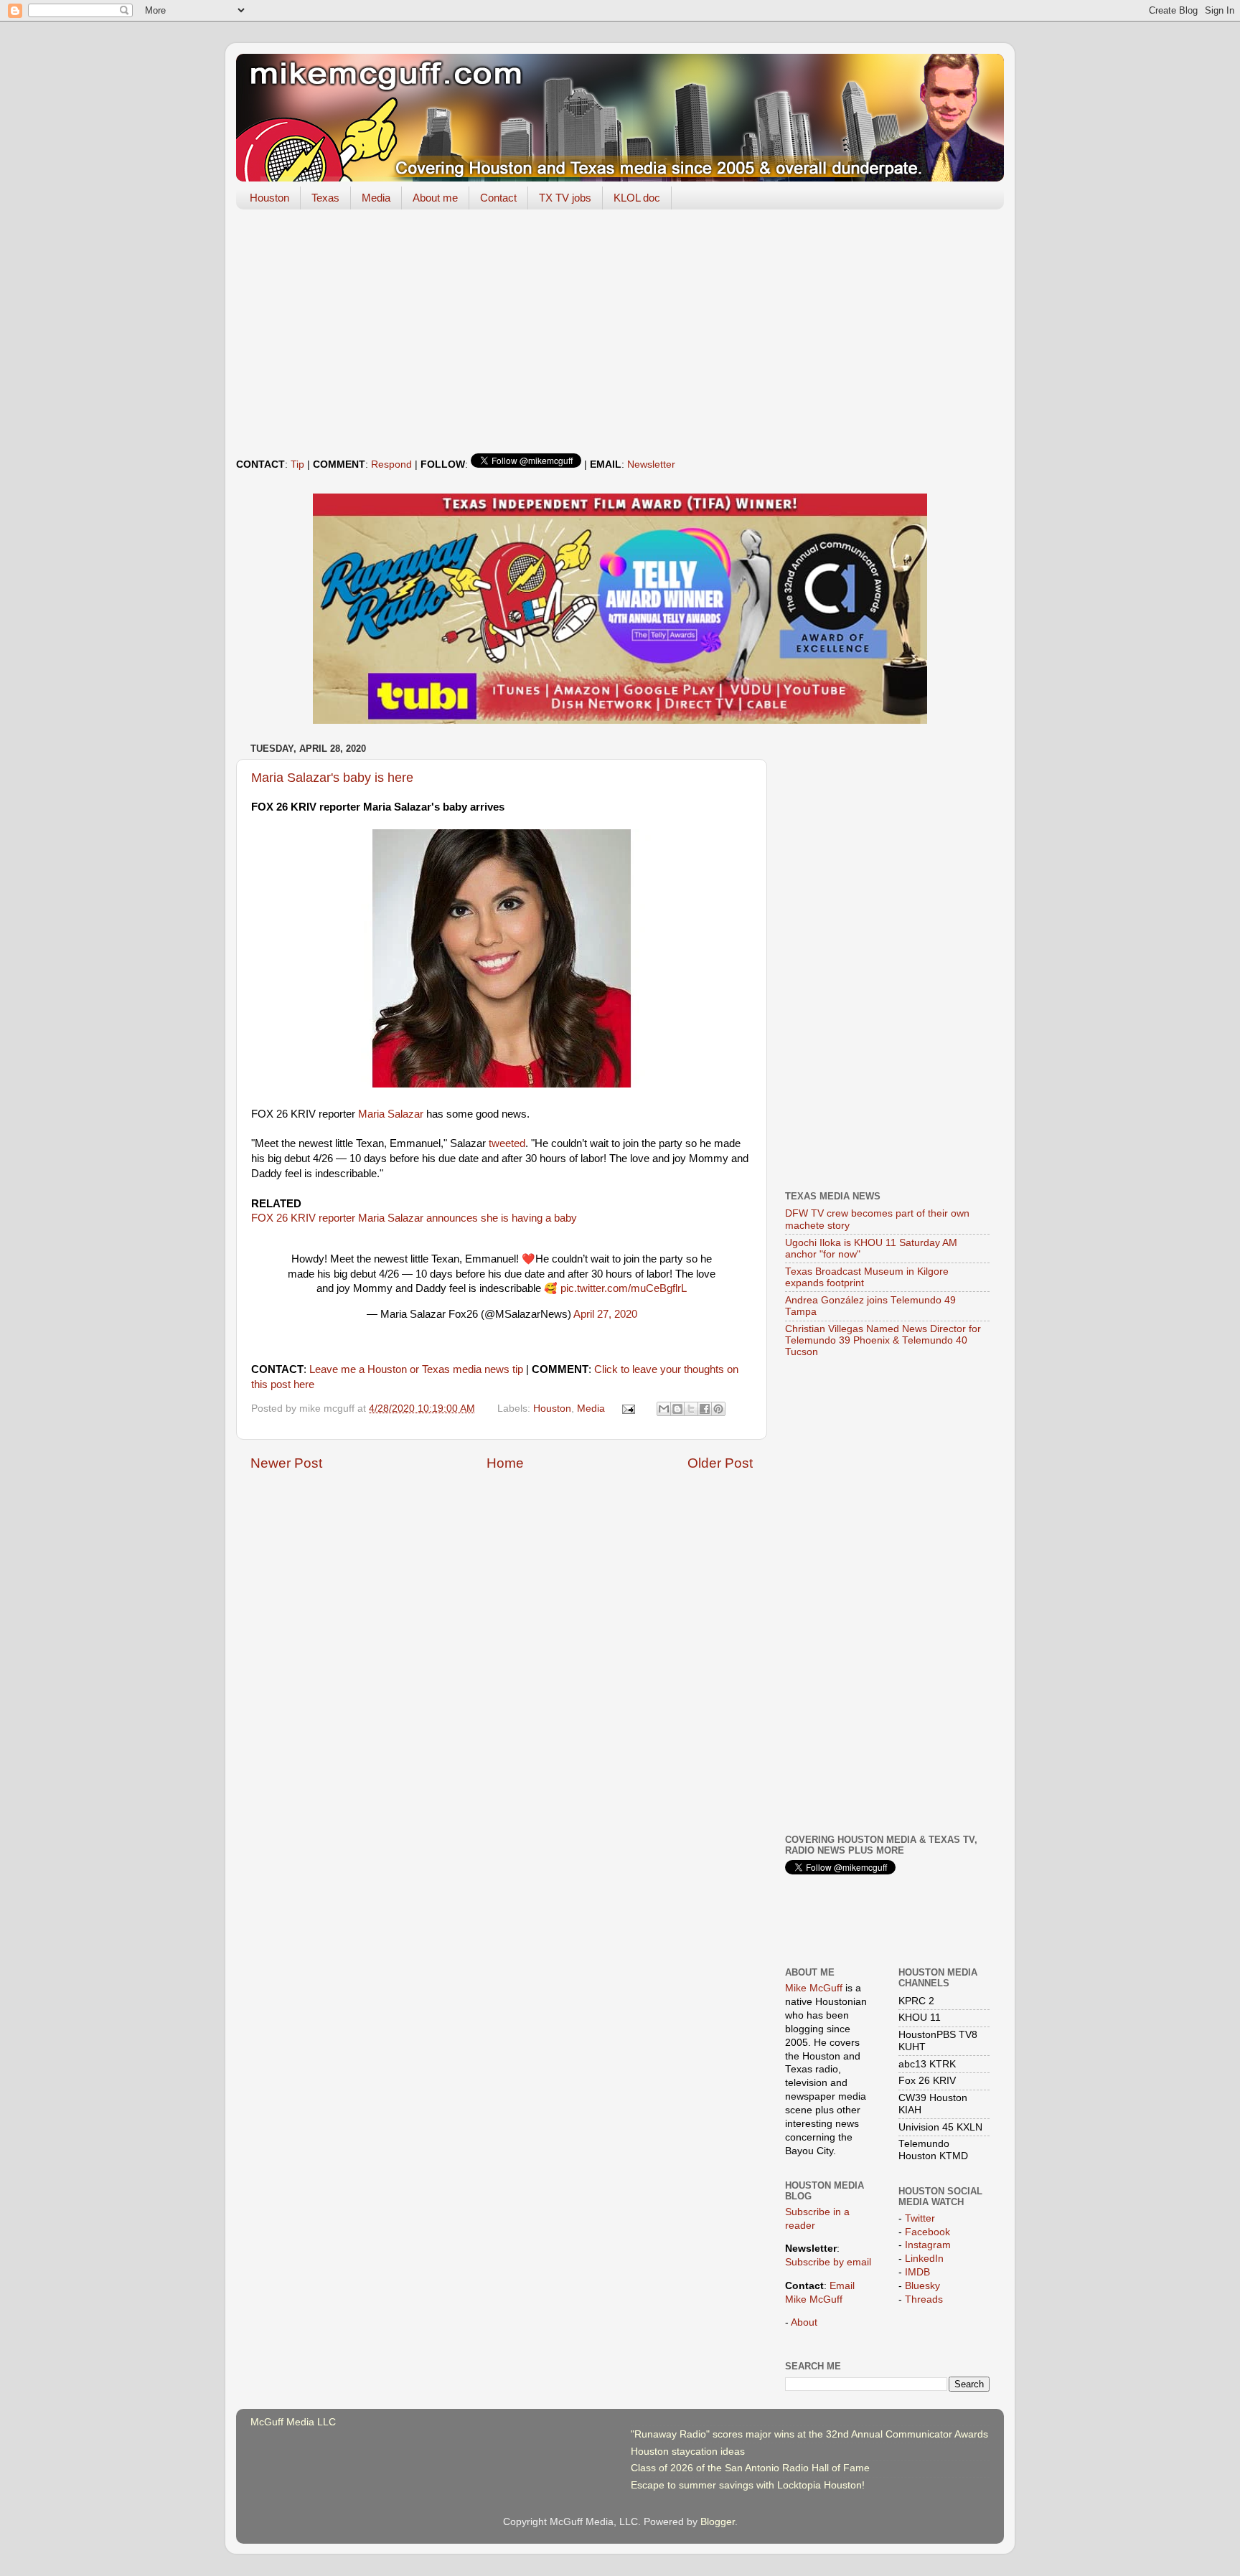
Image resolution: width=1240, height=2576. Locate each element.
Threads (924, 2299)
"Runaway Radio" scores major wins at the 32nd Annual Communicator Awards (809, 2434)
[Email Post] (628, 1409)
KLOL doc (637, 198)
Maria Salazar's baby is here (332, 778)
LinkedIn (924, 2259)
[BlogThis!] (677, 1409)
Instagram (928, 2245)
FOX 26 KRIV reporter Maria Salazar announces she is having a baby (414, 1218)
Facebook (927, 2232)
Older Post (720, 1463)
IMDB (917, 2272)
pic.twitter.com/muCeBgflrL (624, 1288)
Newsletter (651, 464)
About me (435, 198)
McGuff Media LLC (293, 2422)
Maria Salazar (391, 1114)
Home (505, 1463)
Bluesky (922, 2286)
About (804, 2322)
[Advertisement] (620, 331)
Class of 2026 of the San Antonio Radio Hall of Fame (750, 2468)
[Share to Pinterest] (718, 1409)
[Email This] (664, 1409)
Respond (391, 464)
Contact (498, 198)
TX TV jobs (565, 198)
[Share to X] (691, 1409)
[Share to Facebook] (705, 1409)
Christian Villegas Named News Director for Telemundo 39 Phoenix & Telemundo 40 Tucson (883, 1340)
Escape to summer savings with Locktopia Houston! (748, 2485)
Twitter (920, 2218)
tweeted (507, 1143)
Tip (297, 464)
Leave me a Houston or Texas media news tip (416, 1369)
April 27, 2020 (605, 1314)
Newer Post (286, 1463)
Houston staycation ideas (688, 2452)
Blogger (718, 2522)
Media (376, 198)
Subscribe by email (828, 2262)
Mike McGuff (814, 1988)
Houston (269, 198)
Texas (325, 198)
